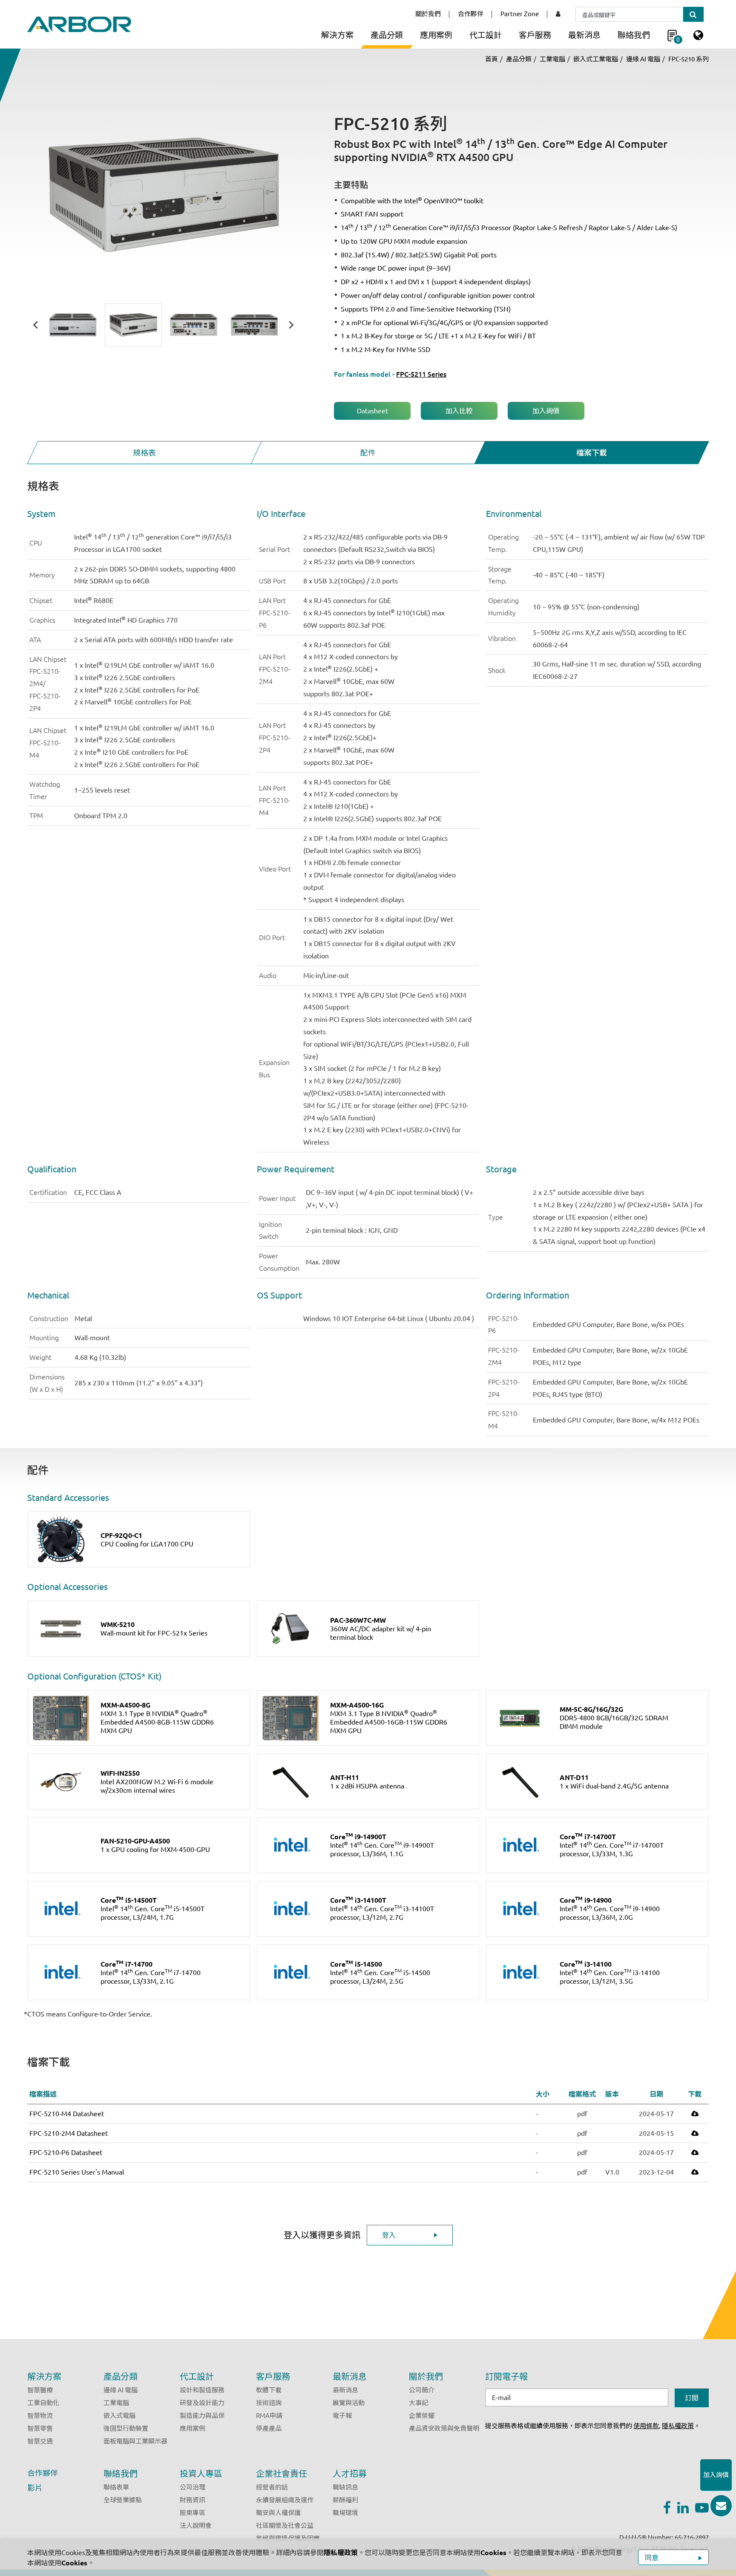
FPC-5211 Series (421, 374)
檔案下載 (592, 453)
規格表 (144, 453)
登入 (389, 2235)
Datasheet (372, 411)
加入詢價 (546, 411)
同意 (653, 2558)
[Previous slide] (36, 325)
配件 (368, 453)
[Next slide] (291, 325)
